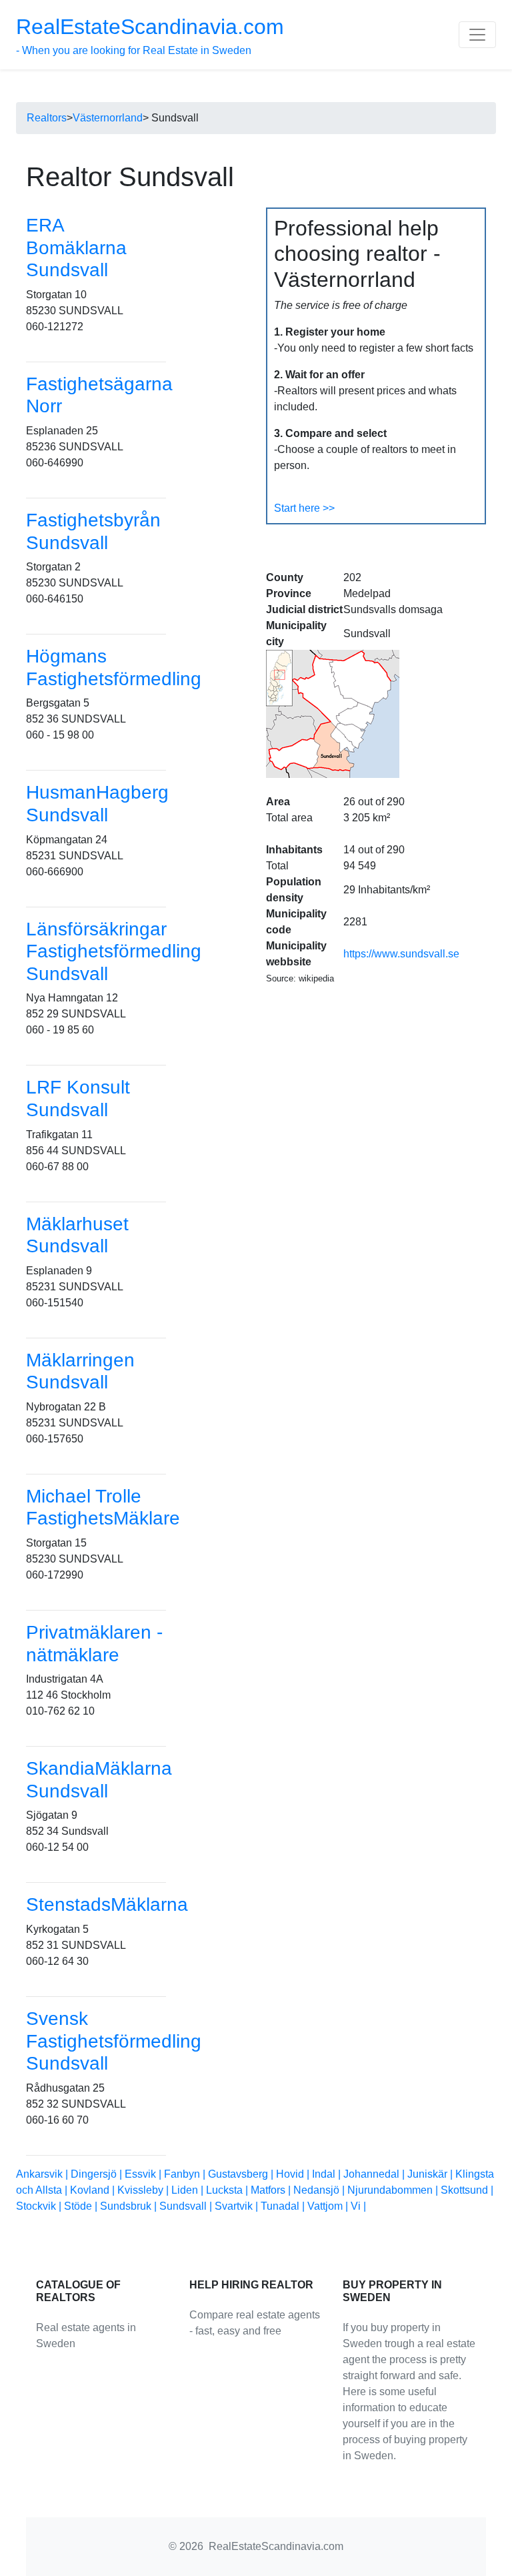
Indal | (328, 2174)
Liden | (189, 2190)
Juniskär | (431, 2174)
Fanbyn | (186, 2174)
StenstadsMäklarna (107, 1904)
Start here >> (304, 508)
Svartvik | (238, 2206)
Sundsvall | (187, 2206)
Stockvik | (40, 2206)
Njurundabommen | (394, 2190)
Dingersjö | (98, 2174)
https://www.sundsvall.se (401, 954)
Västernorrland (108, 118)
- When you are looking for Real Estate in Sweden (150, 35)
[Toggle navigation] (477, 35)
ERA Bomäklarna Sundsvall (76, 248)
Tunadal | (284, 2206)
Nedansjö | (320, 2190)
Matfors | (272, 2190)
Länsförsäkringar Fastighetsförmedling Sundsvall (114, 951)
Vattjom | (329, 2206)
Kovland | (94, 2190)
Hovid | (294, 2174)
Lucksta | (228, 2190)
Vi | (358, 2206)
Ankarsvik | (43, 2174)
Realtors (47, 118)
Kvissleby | (144, 2190)
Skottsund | (467, 2190)
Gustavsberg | (242, 2174)
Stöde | (82, 2206)
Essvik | (144, 2174)
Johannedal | (375, 2174)
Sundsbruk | (130, 2206)
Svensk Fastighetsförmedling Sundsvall (114, 2041)
